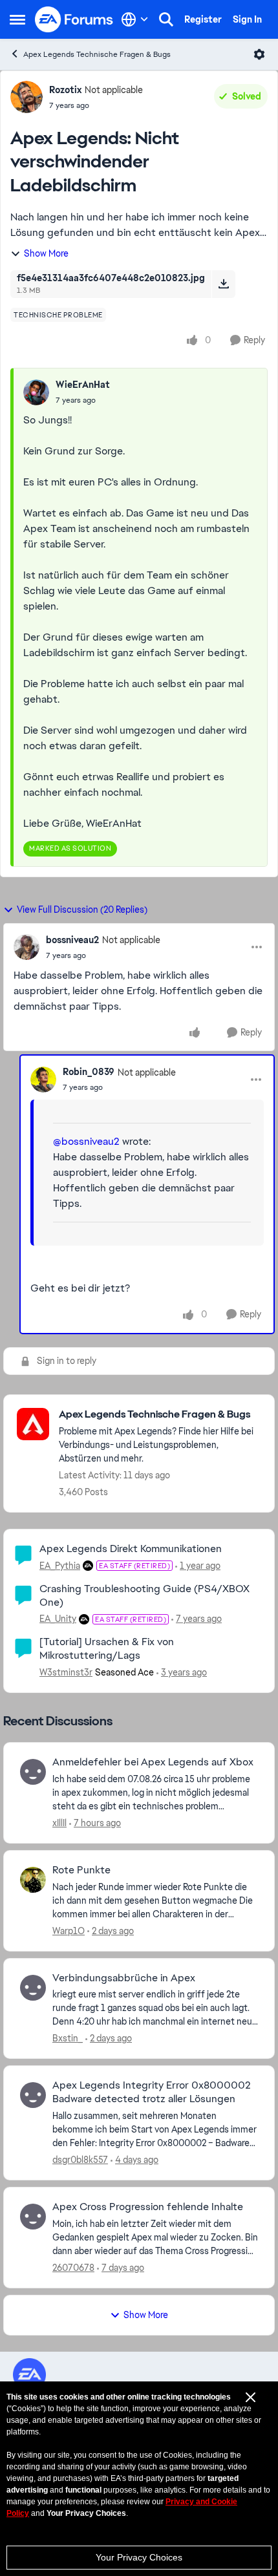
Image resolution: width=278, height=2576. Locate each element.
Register (203, 19)
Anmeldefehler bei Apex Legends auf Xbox (153, 1762)
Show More (46, 253)
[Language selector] (135, 19)
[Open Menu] (259, 54)
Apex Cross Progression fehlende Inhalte (148, 2207)
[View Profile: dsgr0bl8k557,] (33, 2095)
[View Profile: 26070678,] (33, 2217)
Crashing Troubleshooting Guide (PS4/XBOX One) (144, 1595)
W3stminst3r (66, 1672)
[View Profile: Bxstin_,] (33, 1988)
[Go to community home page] (74, 19)
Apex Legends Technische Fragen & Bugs (97, 54)
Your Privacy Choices (139, 2557)
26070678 (73, 2268)
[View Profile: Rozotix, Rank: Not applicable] (27, 97)
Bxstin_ (68, 2038)
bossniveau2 (72, 940)
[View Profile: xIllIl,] (33, 1772)
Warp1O (69, 1931)
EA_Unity (58, 1619)
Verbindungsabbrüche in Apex (124, 1978)
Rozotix (65, 90)
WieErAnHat (83, 385)
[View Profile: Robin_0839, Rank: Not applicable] (43, 1080)
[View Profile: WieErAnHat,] (36, 392)
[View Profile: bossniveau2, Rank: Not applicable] (27, 947)
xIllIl (59, 1823)
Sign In (247, 19)
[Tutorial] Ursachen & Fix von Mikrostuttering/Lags (107, 1648)
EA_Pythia (60, 1566)
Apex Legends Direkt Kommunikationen (131, 1549)
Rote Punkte (81, 1870)
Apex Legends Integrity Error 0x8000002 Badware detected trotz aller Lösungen (152, 2092)
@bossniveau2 (86, 1141)
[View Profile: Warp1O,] (33, 1880)
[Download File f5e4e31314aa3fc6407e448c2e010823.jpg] (223, 284)
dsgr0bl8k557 (80, 2160)
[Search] (166, 19)
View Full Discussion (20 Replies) (82, 910)
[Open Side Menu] (17, 19)
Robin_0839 (89, 1072)
